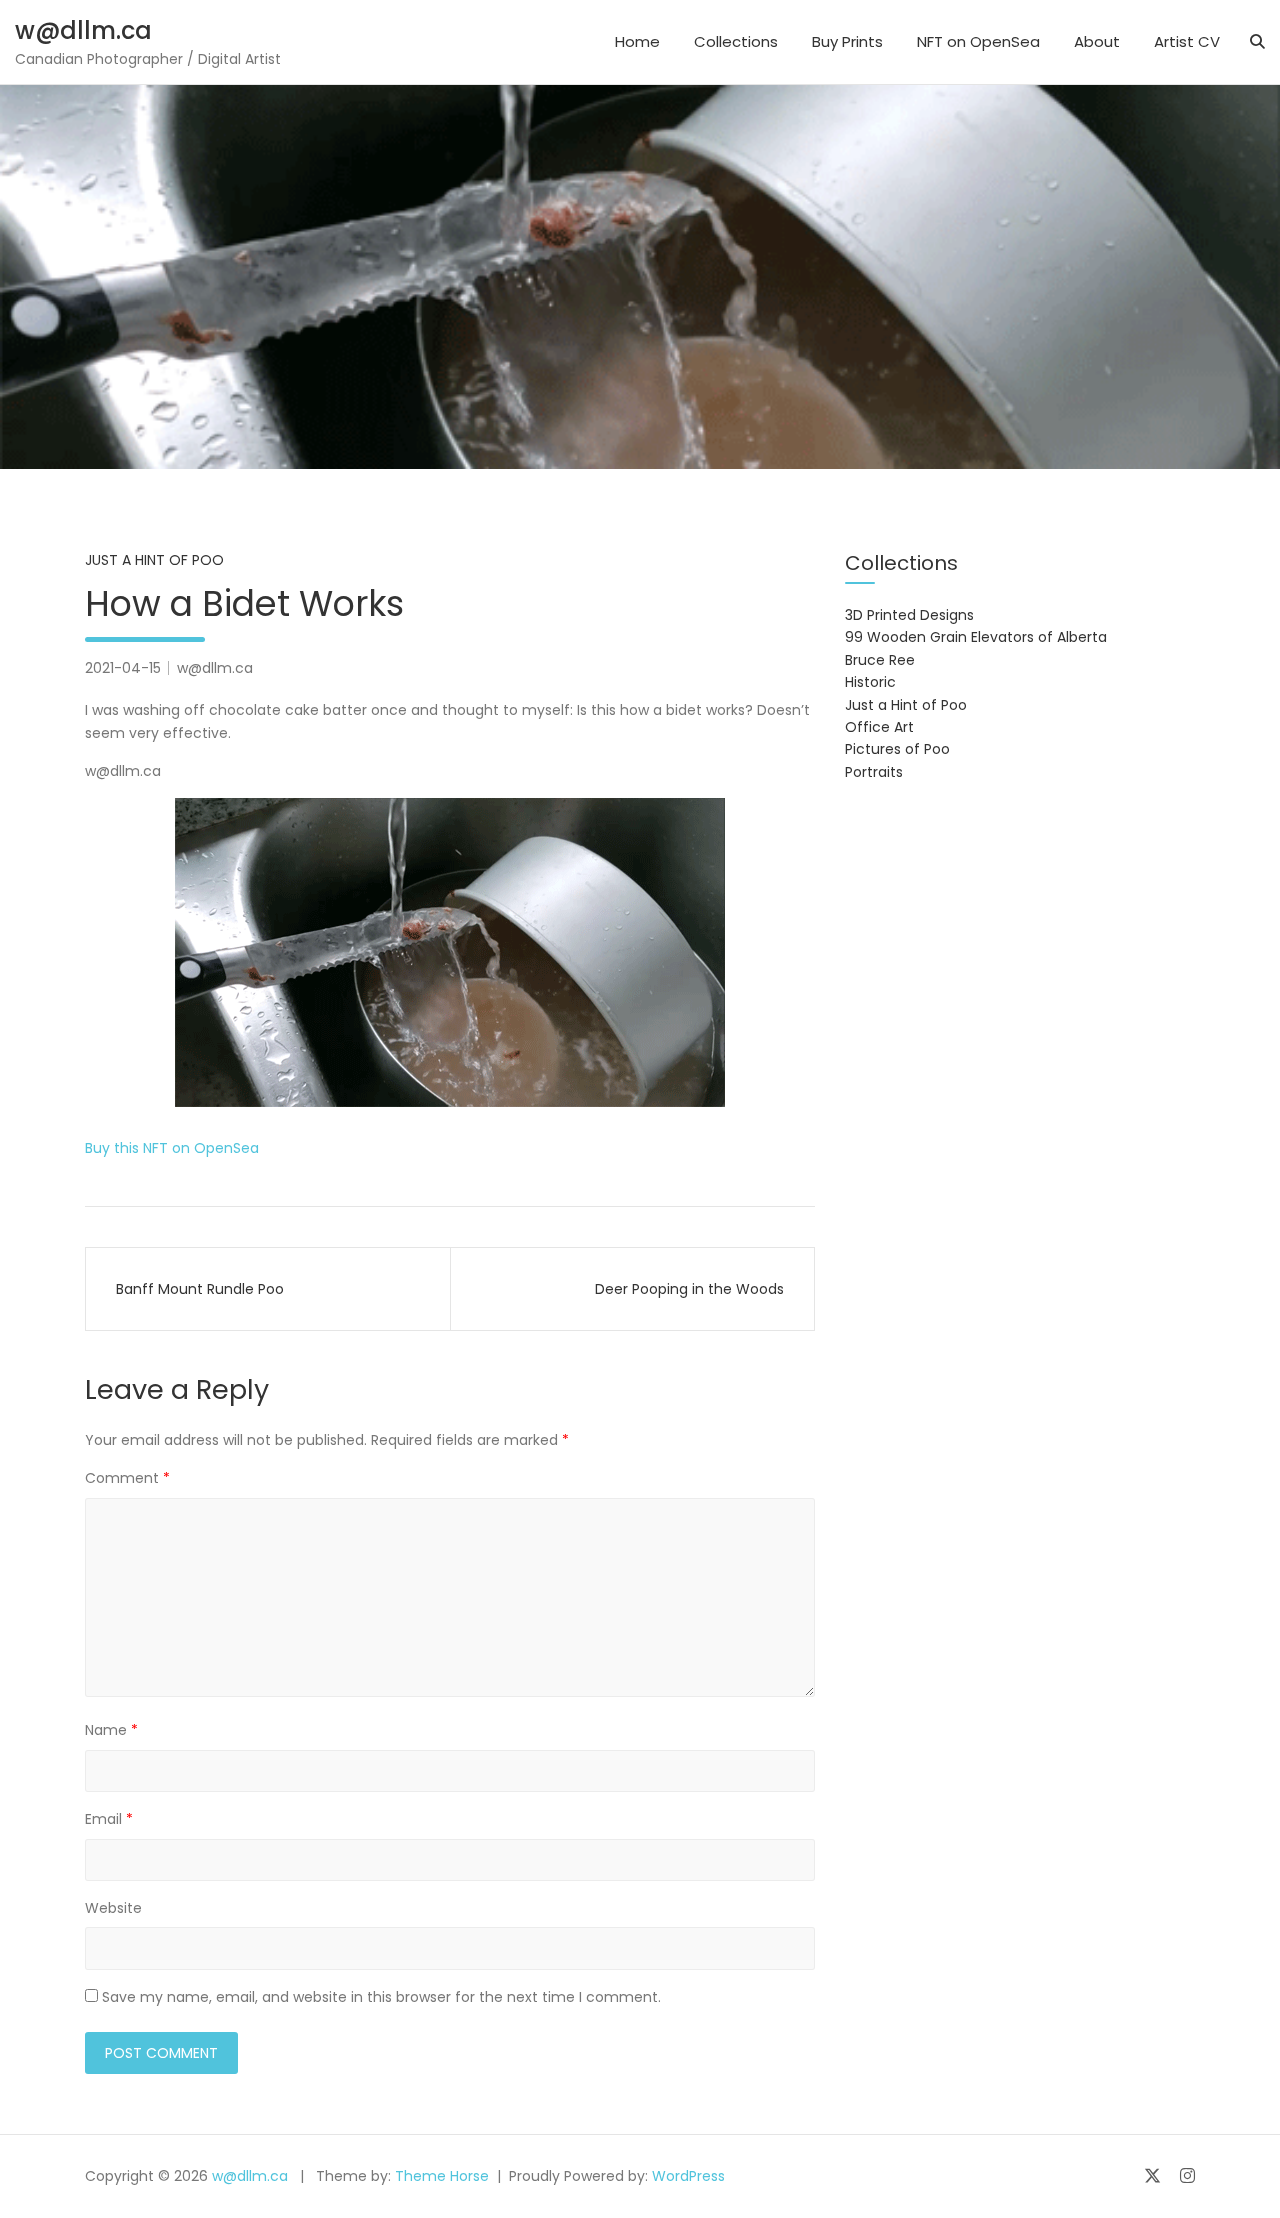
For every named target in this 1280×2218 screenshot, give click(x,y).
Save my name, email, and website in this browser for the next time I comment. (381, 1997)
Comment (127, 1478)
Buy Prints (847, 41)
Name (111, 1730)
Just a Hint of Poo (154, 560)
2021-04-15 (123, 668)
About (1097, 41)
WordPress (688, 2176)
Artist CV (1187, 41)
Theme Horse (442, 2176)
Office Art (879, 727)
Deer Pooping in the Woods (689, 1289)
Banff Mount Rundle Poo (200, 1289)
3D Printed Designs (909, 615)
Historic (870, 682)
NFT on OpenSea (978, 41)
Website (113, 1908)
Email (109, 1819)
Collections (736, 41)
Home (637, 41)
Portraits (874, 772)
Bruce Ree (880, 660)
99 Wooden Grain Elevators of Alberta (976, 637)
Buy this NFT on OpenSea (172, 1148)
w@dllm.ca (83, 30)
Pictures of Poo (897, 749)
